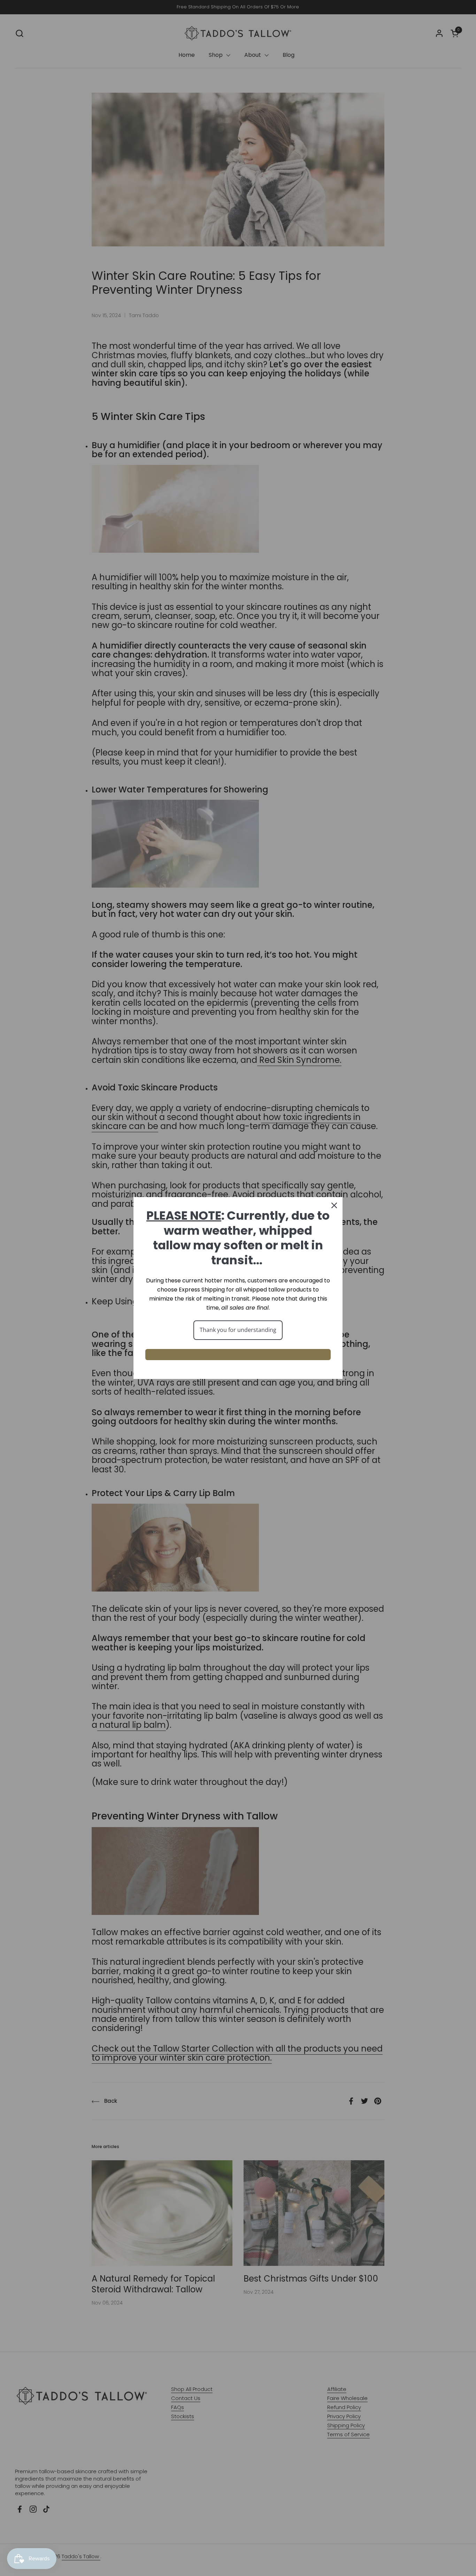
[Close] (334, 1205)
